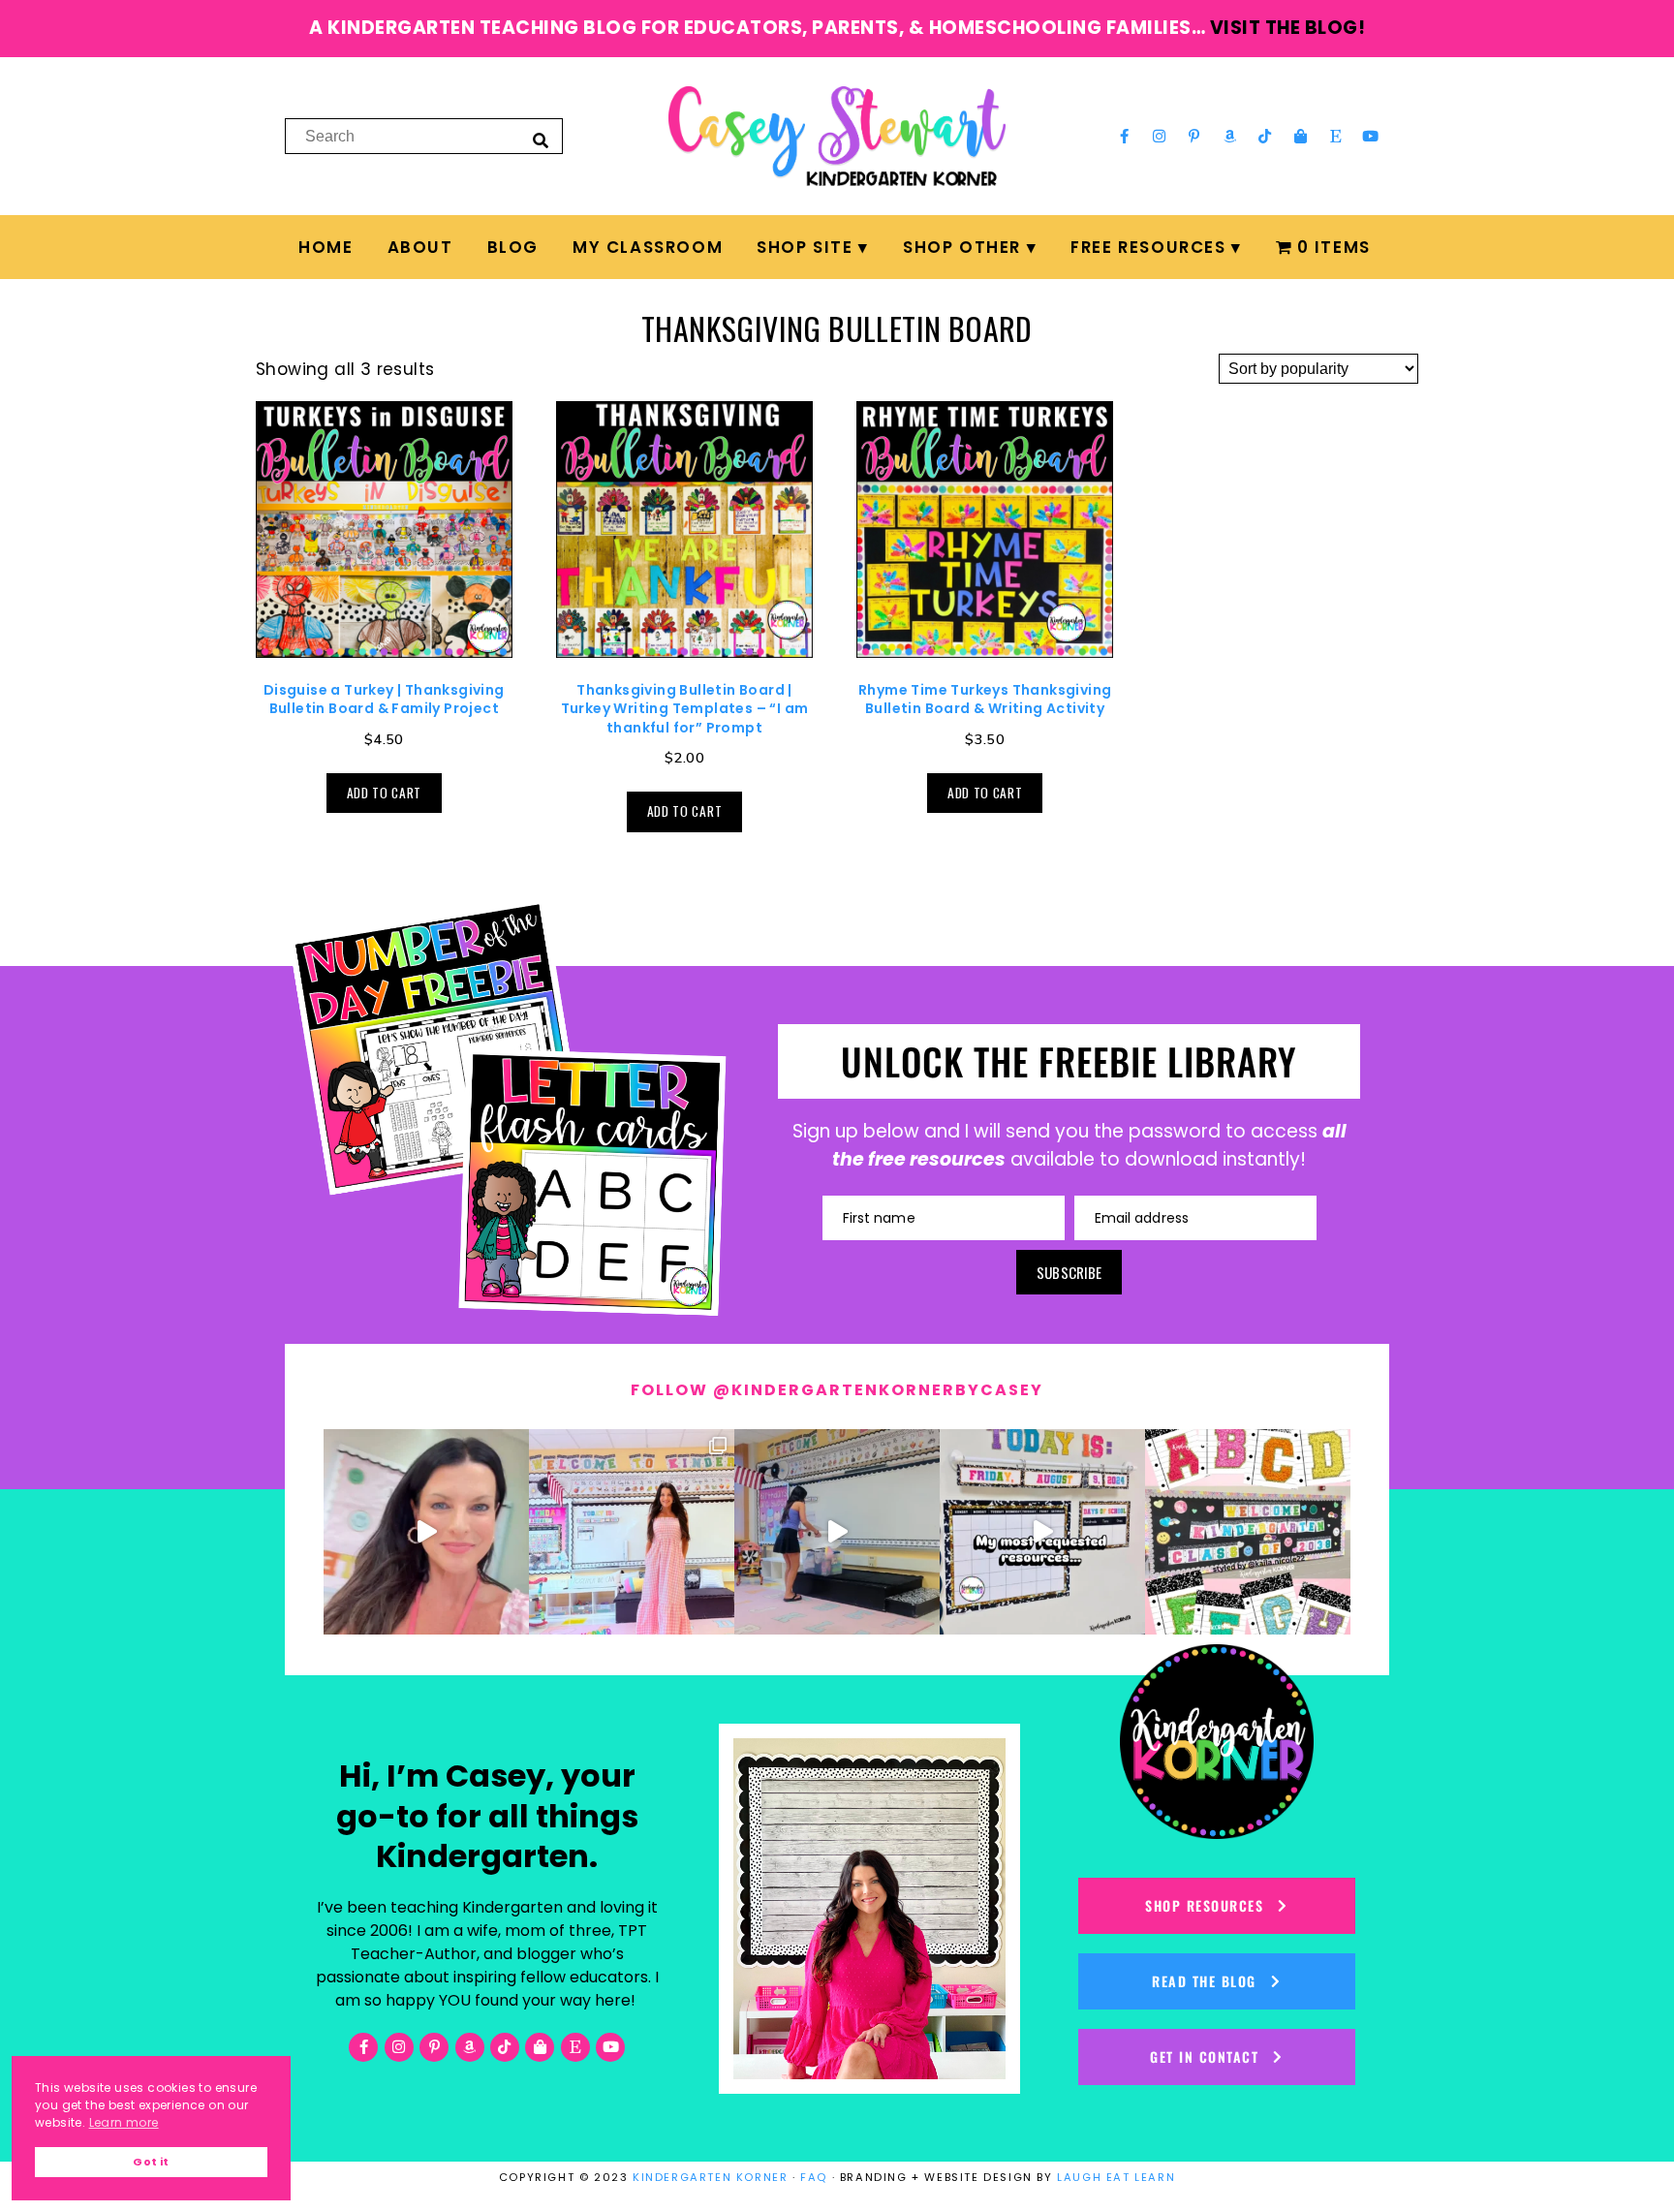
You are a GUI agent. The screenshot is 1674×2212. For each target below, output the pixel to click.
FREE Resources (1148, 247)
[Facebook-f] (1124, 136)
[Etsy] (1336, 136)
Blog (513, 247)
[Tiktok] (1265, 136)
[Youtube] (1371, 136)
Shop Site (805, 247)
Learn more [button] (124, 2122)
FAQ (814, 2177)
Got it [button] (151, 2162)
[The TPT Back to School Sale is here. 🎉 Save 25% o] (1042, 1532)
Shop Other (962, 247)
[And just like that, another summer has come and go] (837, 1532)
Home (325, 247)
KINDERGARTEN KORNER (710, 2177)
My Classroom (648, 247)
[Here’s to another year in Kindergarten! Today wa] (426, 1532)
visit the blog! (1288, 28)
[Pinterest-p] (1194, 136)
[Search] (541, 140)
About (420, 247)
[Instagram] (1160, 136)
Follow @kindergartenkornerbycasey (837, 1390)
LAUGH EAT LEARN (1116, 2177)
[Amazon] (1230, 136)
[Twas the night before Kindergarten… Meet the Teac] (632, 1532)
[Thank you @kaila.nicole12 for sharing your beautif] (1248, 1532)
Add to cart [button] (384, 793)
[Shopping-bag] (1300, 136)
